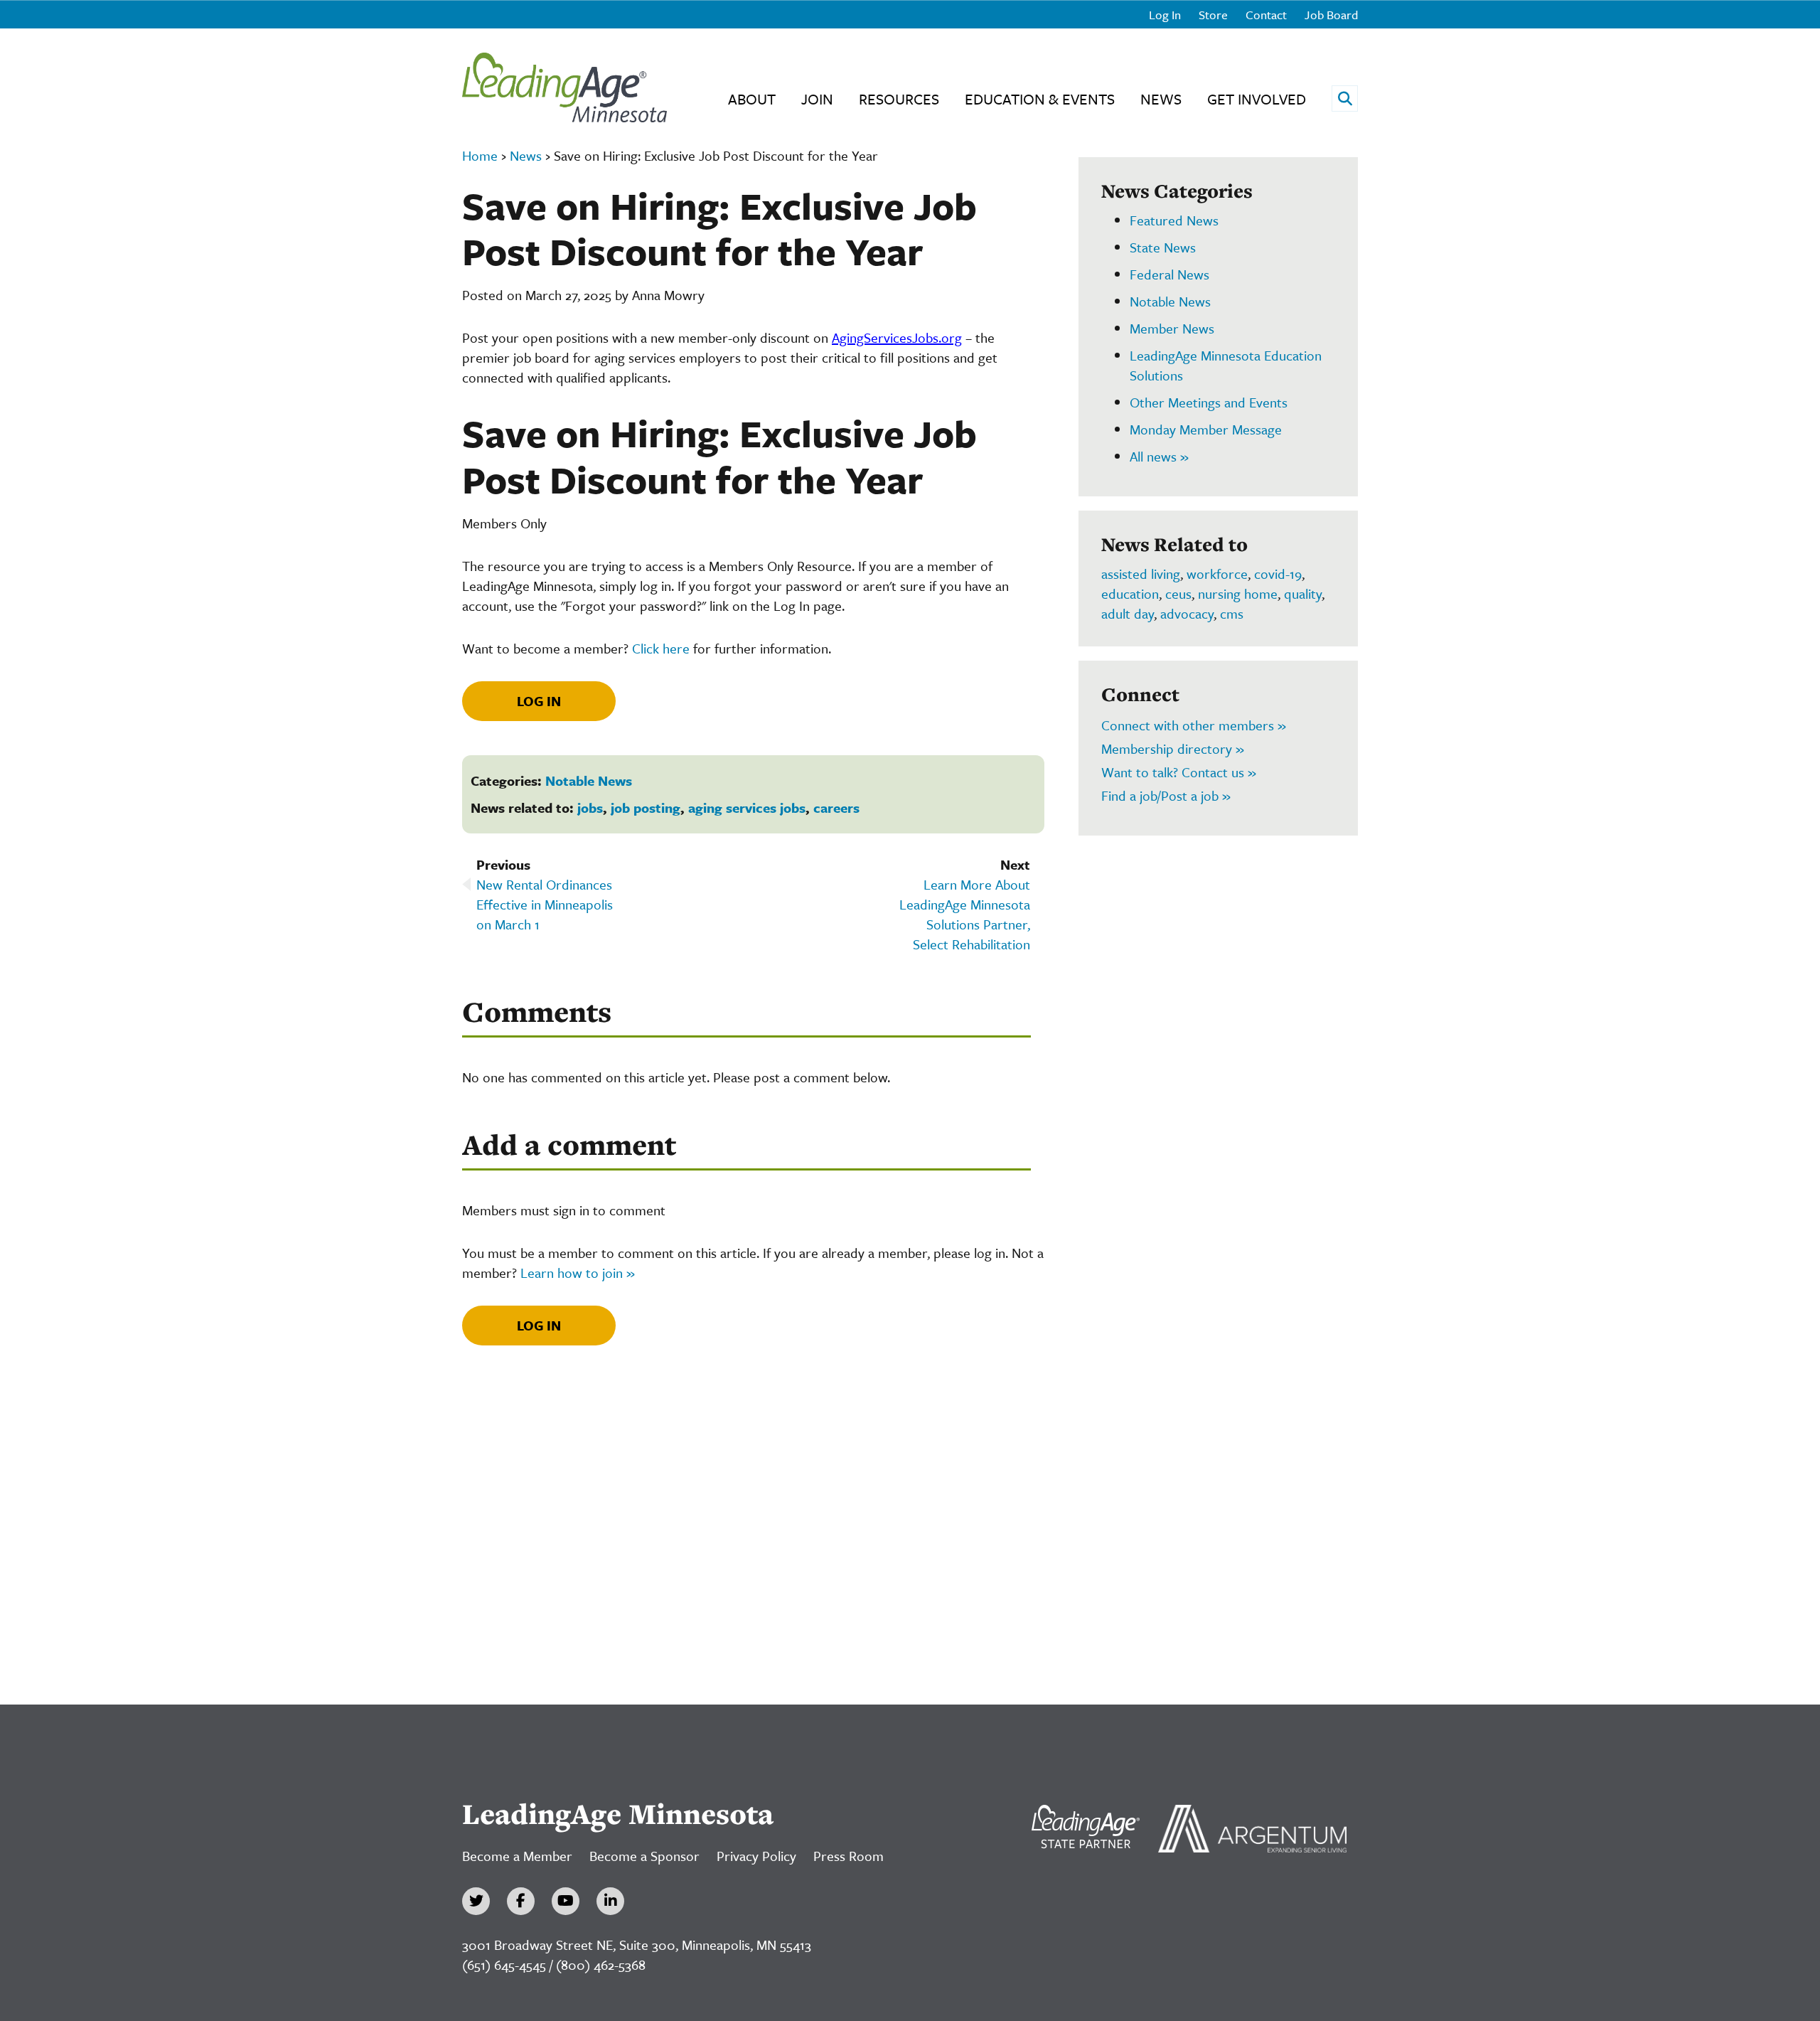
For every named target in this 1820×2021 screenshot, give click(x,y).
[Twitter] (476, 1901)
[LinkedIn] (610, 1901)
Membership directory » (1173, 748)
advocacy (1187, 613)
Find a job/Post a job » (1166, 795)
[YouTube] (566, 1901)
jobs (590, 807)
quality (1303, 593)
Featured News (1174, 220)
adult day (1128, 613)
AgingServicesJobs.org (897, 337)
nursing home (1238, 593)
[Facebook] (521, 1901)
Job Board (1331, 15)
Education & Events (1040, 99)
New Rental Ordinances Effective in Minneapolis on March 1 (545, 904)
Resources (899, 99)
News (1161, 99)
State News (1163, 247)
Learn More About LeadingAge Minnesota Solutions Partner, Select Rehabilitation (965, 914)
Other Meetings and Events (1209, 402)
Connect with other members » (1194, 725)
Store (1213, 15)
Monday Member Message (1206, 429)
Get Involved (1257, 99)
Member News (1172, 328)
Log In (1165, 15)
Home (480, 155)
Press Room (849, 1856)
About (752, 99)
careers (836, 807)
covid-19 (1278, 574)
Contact (1266, 15)
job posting (646, 807)
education (1130, 593)
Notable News (589, 780)
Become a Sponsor (644, 1856)
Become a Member (517, 1856)
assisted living (1141, 574)
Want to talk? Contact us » (1179, 772)
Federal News (1169, 274)
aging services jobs (747, 807)
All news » (1159, 456)
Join (817, 99)
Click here (661, 648)
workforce (1217, 574)
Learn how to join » (578, 1273)
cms (1232, 613)
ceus (1178, 593)
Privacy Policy (756, 1856)
